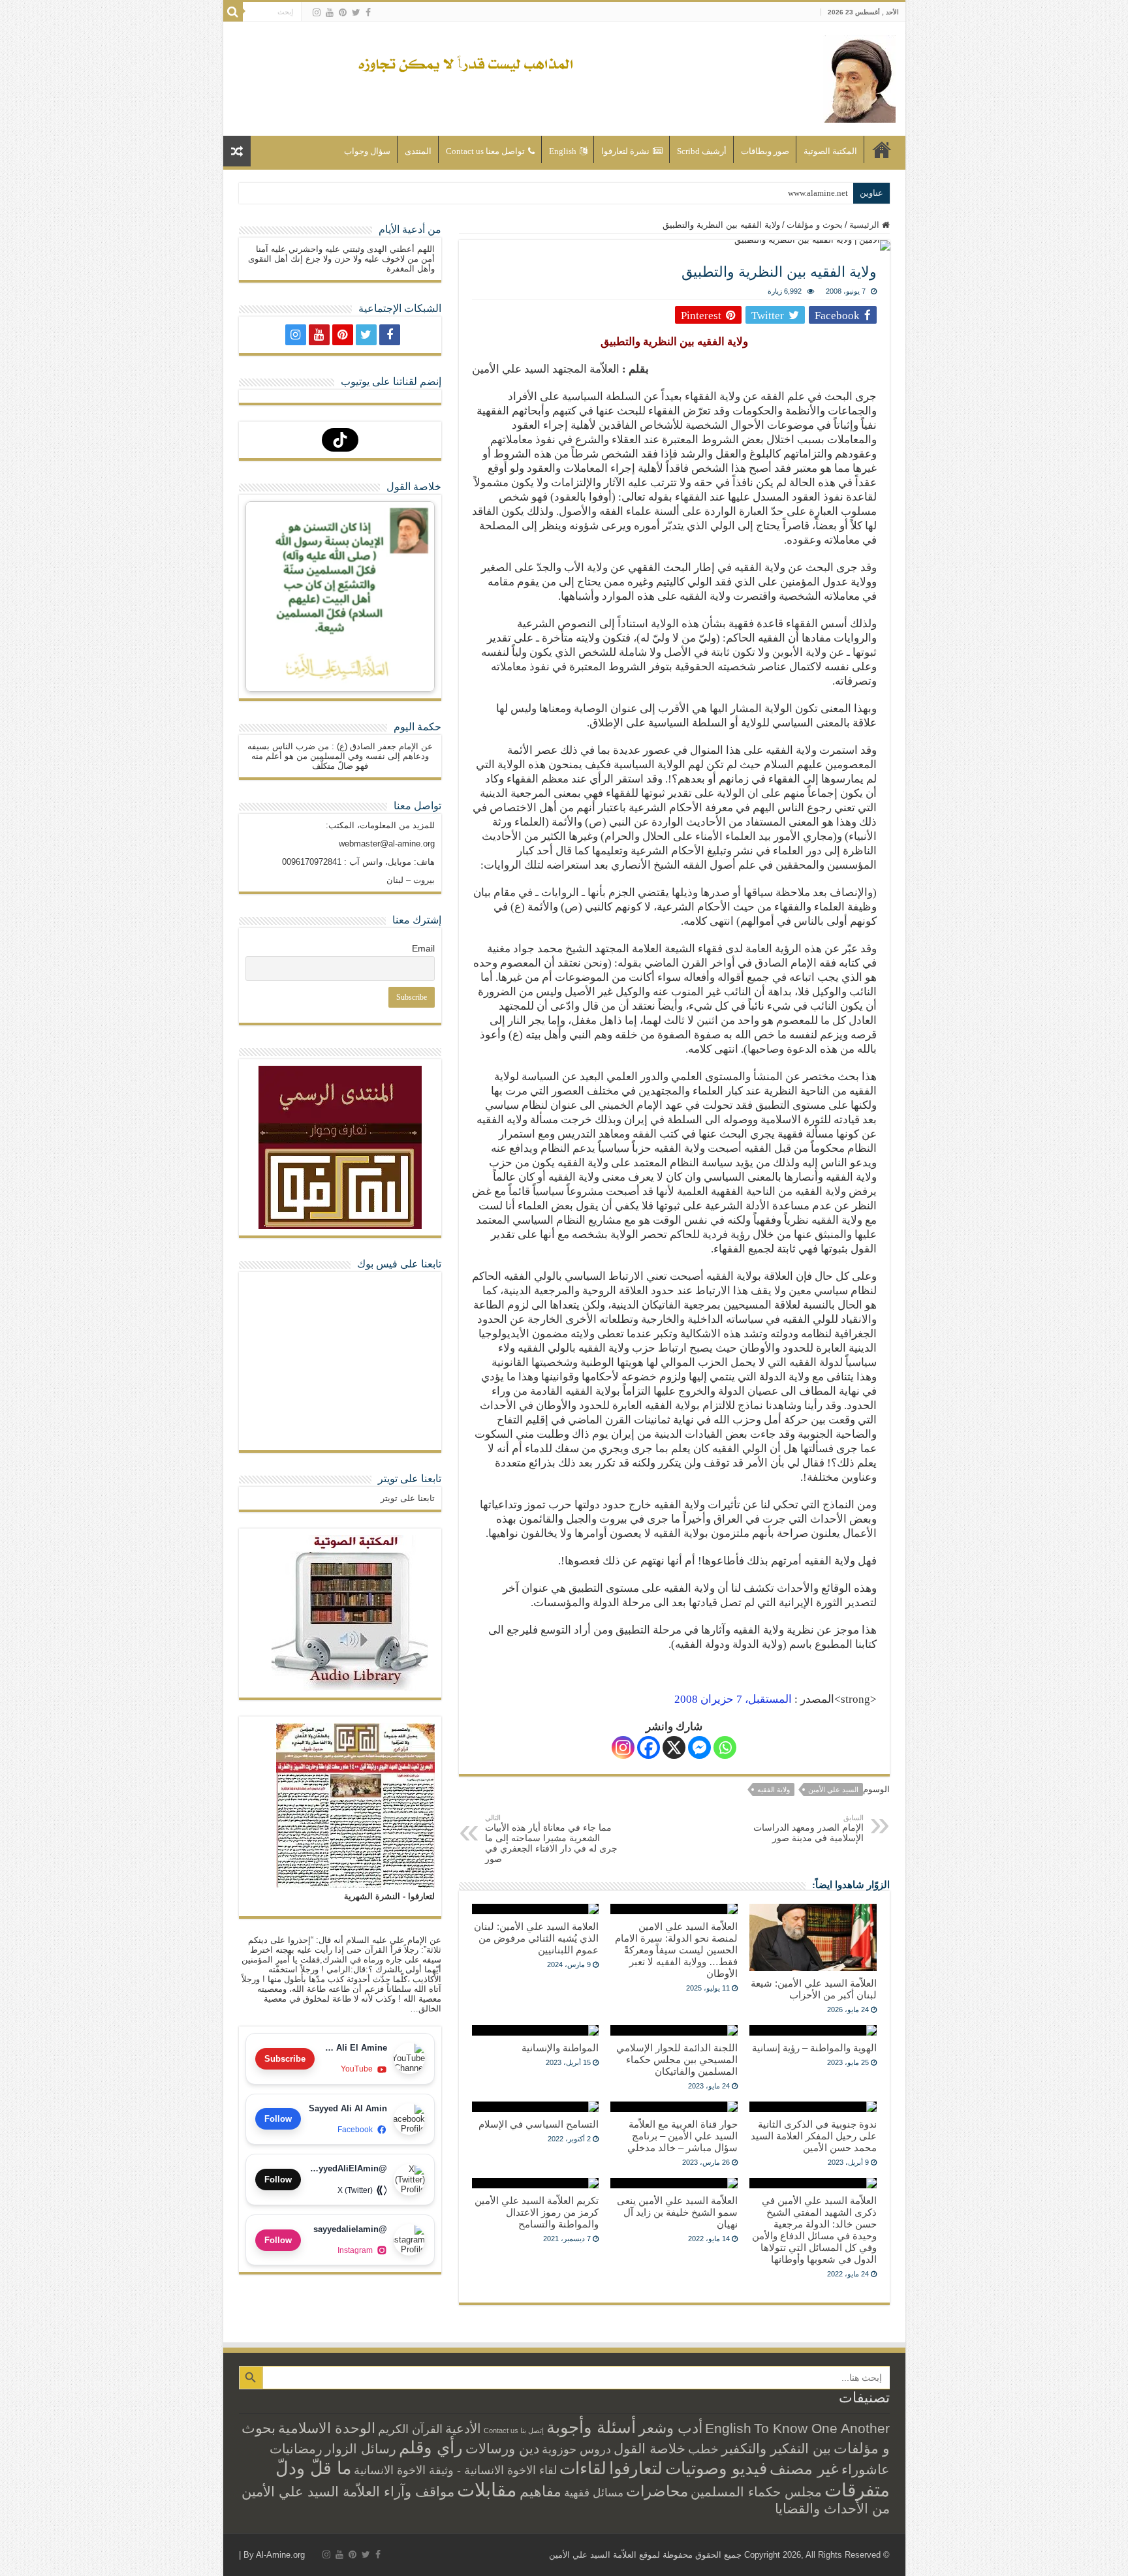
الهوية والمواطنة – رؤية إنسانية (814, 2048)
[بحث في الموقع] (233, 12)
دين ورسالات (502, 2448)
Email (423, 948)
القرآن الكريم (410, 2429)
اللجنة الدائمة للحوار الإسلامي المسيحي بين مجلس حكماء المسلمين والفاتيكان (677, 2059)
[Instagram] (623, 1747)
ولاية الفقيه (774, 1790)
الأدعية (463, 2429)
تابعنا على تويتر (410, 1479)
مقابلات (487, 2490)
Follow (278, 2119)
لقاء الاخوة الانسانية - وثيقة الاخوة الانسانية (455, 2470)
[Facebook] (368, 12)
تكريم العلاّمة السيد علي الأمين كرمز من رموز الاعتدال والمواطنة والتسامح (537, 2212)
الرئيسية (882, 149)
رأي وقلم (431, 2447)
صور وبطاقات (765, 151)
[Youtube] (330, 12)
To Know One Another (822, 2428)
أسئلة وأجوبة (591, 2427)
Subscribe (285, 2059)
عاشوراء (866, 2469)
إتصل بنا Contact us (514, 2430)
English (563, 151)
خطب (703, 2449)
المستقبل (733, 1699)
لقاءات (583, 2468)
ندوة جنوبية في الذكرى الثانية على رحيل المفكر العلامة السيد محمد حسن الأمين (814, 2136)
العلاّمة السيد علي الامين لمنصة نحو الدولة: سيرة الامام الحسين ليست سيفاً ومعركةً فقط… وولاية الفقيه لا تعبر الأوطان (676, 1950)
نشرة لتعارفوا (625, 151)
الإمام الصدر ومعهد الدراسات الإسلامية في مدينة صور (808, 1828)
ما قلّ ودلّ (313, 2468)
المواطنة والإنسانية (560, 2048)
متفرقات (857, 2490)
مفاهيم (540, 2491)
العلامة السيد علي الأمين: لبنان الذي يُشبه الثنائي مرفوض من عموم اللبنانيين (536, 1938)
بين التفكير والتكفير (776, 2448)
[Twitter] (356, 12)
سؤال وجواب (367, 151)
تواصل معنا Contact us (485, 151)
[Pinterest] (343, 12)
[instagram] (317, 12)
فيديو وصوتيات (716, 2468)
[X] (674, 1747)
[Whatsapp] (725, 1747)
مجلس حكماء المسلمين (756, 2492)
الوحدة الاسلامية (327, 2428)
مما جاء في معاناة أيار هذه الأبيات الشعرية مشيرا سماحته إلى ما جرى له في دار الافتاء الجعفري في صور (551, 1839)
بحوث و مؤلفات (815, 225)
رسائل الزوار (361, 2449)
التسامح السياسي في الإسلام (539, 2124)
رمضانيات (296, 2449)
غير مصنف (804, 2469)
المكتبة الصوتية (830, 151)
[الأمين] (859, 76)
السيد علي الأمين (833, 1790)
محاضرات (657, 2491)
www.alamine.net (818, 193)
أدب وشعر (670, 2428)
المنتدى (418, 151)
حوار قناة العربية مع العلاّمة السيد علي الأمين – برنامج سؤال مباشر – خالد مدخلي (682, 2136)
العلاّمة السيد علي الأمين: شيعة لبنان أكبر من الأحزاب (814, 1989)
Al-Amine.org (280, 2555)
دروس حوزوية (576, 2449)
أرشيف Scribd (702, 151)
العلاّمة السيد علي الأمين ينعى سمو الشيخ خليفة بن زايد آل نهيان (677, 2212)
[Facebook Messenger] (699, 1747)
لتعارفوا (636, 2468)
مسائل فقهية (594, 2493)
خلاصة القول (650, 2448)
